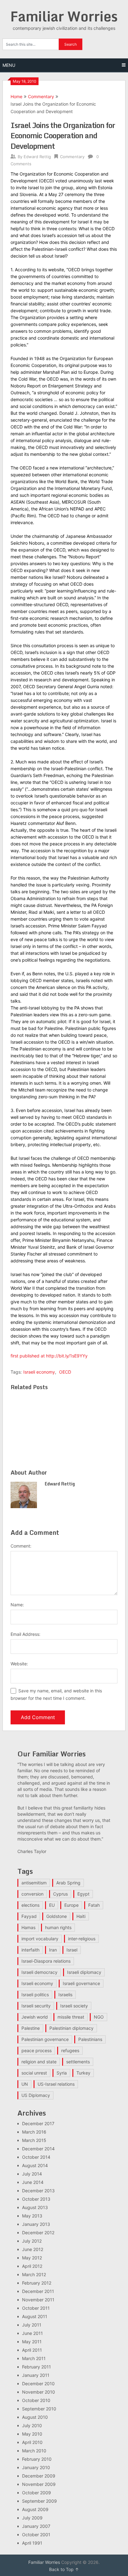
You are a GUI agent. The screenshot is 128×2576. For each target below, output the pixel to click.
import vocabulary (40, 1939)
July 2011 (32, 2325)
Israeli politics (35, 1995)
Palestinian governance (45, 2039)
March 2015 (34, 2140)
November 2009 (39, 2484)
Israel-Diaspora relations (46, 1961)
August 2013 (35, 2207)
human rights (58, 1927)
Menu (9, 65)
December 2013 (38, 2191)
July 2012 (32, 2241)
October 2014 (36, 2157)
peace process (37, 2050)
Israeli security (36, 2006)
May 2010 (32, 2434)
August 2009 (35, 2509)
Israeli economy (39, 1372)
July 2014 (32, 2174)
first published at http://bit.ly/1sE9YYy (49, 1356)
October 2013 (36, 2199)
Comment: (21, 1546)
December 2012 (38, 2233)
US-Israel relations (56, 2084)
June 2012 (33, 2249)
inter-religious (82, 1939)
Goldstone (57, 1916)
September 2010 (39, 2409)
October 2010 (36, 2400)
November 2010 (39, 2392)
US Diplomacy (36, 2095)
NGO (99, 2017)
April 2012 (32, 2266)
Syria (62, 2073)
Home (16, 96)
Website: (19, 1664)
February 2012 (37, 2283)
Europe (71, 1905)
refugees (70, 2050)
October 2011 (36, 2308)
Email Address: (25, 1634)
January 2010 (36, 2467)
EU (52, 1905)
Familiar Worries (64, 16)
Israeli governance (81, 1983)
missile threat (71, 2017)
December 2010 (38, 2384)
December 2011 (38, 2291)
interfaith (30, 1950)
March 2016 (34, 2132)
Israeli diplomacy (84, 1972)
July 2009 (32, 2518)
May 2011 (32, 2342)
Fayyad (29, 1916)
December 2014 (38, 2149)
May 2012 (32, 2258)
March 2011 (34, 2358)
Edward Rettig (37, 157)
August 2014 (35, 2165)
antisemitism (34, 1883)
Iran (53, 1950)
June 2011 (32, 2333)
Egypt (83, 1894)
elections (30, 1905)
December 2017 (38, 2123)
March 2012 (34, 2274)
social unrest (34, 2073)
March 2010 (34, 2451)
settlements (78, 2062)
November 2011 (38, 2300)
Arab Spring (68, 1883)
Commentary (41, 96)
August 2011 (35, 2316)
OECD (65, 1372)
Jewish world (35, 2017)
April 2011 (32, 2350)
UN (25, 2084)
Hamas (28, 1927)
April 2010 (32, 2442)
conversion (32, 1894)
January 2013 (36, 2224)
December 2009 (39, 2476)
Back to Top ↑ (64, 2569)
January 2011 (36, 2375)
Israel (72, 1950)
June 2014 (33, 2182)
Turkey (83, 2073)
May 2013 (32, 2216)
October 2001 (36, 2535)
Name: (17, 1605)
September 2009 (39, 2501)
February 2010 (37, 2459)
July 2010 (32, 2425)
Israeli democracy (39, 1972)
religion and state (39, 2062)
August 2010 (35, 2417)
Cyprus (60, 1894)
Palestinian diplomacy (71, 2028)
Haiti (81, 1916)
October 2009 (37, 2493)
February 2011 (37, 2367)
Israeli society (74, 2006)
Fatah (94, 1905)
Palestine (31, 2028)
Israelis (65, 1995)
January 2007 (36, 2526)
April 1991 (32, 2543)
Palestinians (90, 2039)
